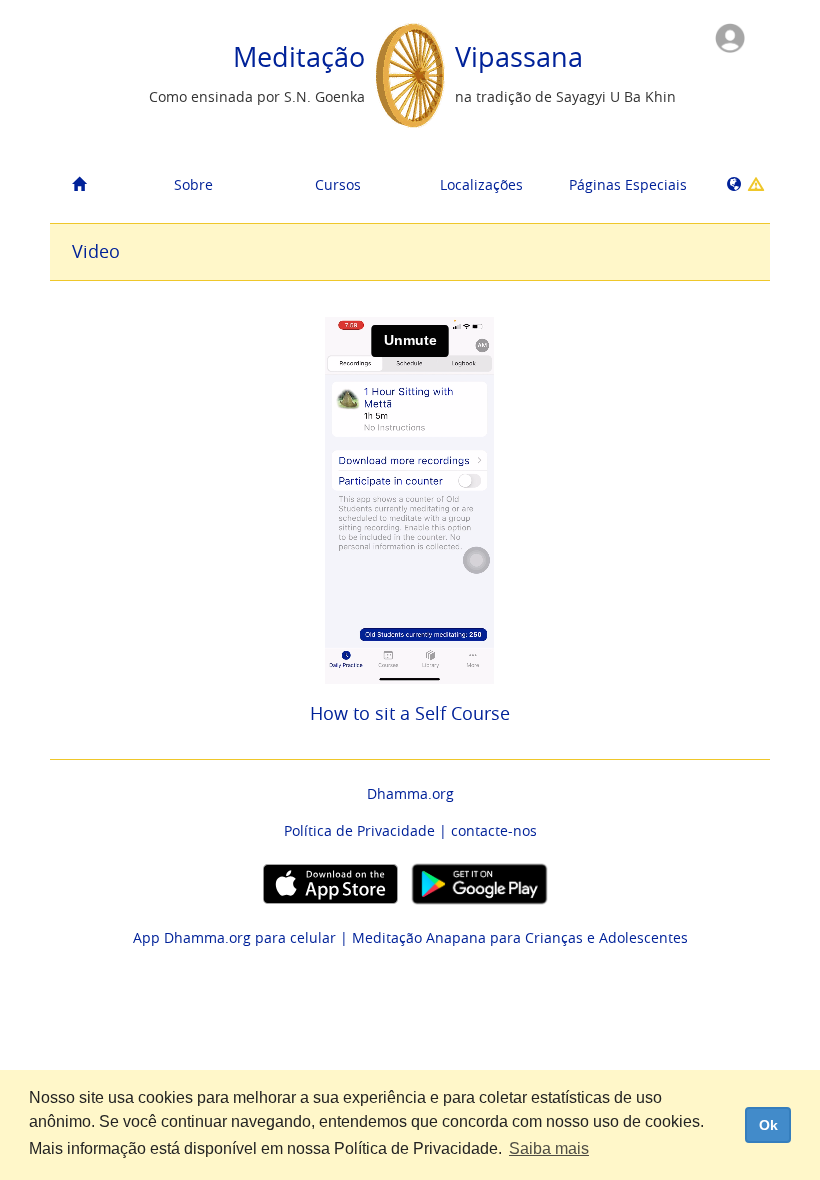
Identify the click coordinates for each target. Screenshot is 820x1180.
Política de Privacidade (359, 830)
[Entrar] (730, 36)
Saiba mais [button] (549, 1148)
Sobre (193, 184)
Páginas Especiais (628, 184)
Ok (768, 1125)
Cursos (338, 184)
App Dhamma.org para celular (234, 937)
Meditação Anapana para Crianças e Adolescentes (520, 937)
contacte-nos (494, 830)
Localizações (481, 184)
